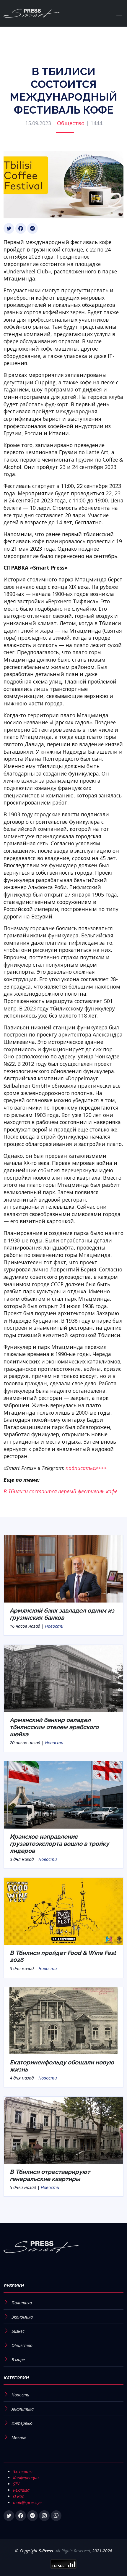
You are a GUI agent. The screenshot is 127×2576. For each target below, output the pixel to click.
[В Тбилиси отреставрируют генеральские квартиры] (63, 2130)
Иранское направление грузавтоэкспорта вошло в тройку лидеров (59, 1844)
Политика (22, 2303)
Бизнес (18, 2331)
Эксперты (23, 2471)
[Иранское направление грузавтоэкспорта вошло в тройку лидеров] (63, 1794)
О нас (18, 2496)
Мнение (19, 2437)
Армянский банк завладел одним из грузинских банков (62, 1614)
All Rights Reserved (73, 2551)
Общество (71, 123)
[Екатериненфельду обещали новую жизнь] (63, 2020)
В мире (18, 2360)
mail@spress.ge (27, 2502)
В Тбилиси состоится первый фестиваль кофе (61, 1491)
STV (16, 2484)
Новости (54, 1626)
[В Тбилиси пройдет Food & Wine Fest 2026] (63, 1911)
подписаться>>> (86, 1468)
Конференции (26, 2478)
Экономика (22, 2317)
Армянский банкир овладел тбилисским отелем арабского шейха (54, 1727)
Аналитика (23, 2409)
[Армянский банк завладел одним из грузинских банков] (63, 1569)
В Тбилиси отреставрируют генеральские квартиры (50, 2175)
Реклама (21, 2490)
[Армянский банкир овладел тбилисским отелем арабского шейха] (63, 1678)
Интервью (22, 2423)
